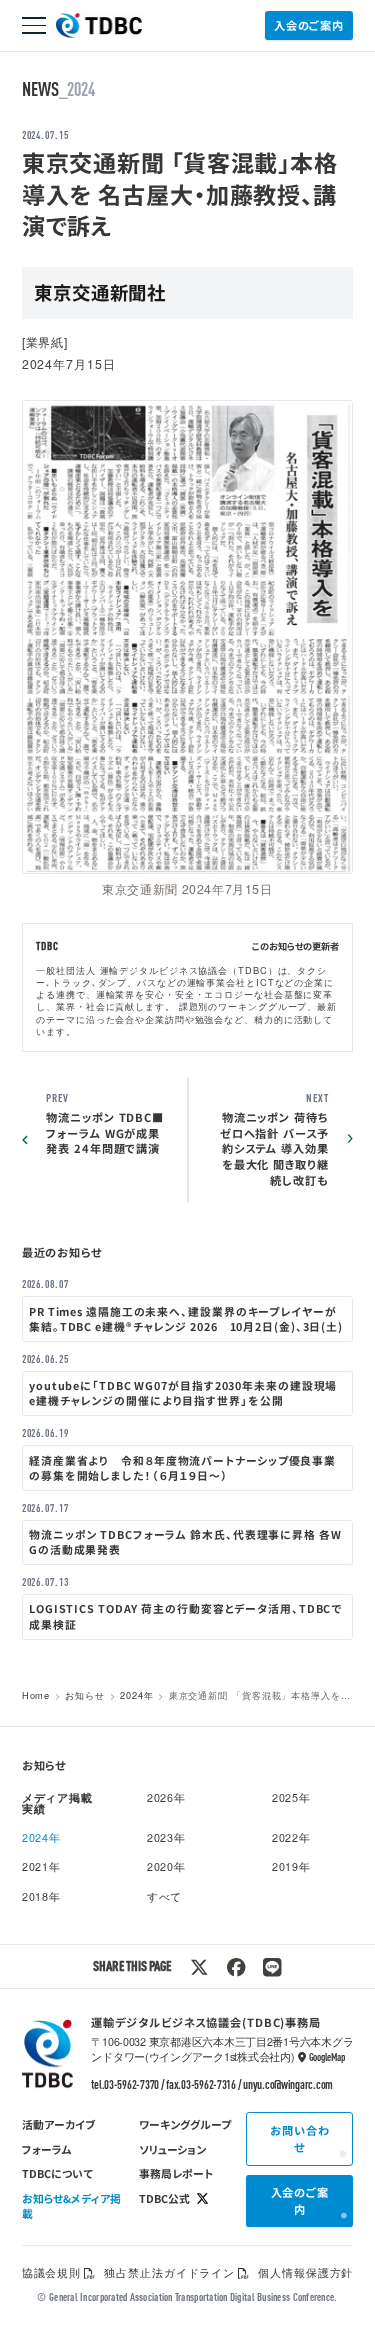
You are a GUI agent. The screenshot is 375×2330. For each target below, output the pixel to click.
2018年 (41, 1896)
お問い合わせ (299, 2138)
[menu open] (34, 25)
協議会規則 (51, 2272)
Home (36, 1695)
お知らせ (85, 1695)
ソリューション (172, 2149)
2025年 (291, 1797)
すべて (165, 1896)
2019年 (291, 1866)
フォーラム (47, 2149)
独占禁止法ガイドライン (169, 2272)
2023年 (166, 1837)
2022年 (291, 1837)
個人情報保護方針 (305, 2272)
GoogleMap (326, 2057)
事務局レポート (176, 2173)
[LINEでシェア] (272, 1966)
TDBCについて (57, 2173)
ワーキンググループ (185, 2124)
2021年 (41, 1866)
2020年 (166, 1866)
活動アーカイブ (58, 2124)
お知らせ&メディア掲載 (71, 2205)
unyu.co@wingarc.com (288, 2084)
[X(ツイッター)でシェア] (199, 1966)
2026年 (166, 1797)
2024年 (136, 1695)
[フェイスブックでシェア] (236, 1966)
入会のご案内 (309, 25)
